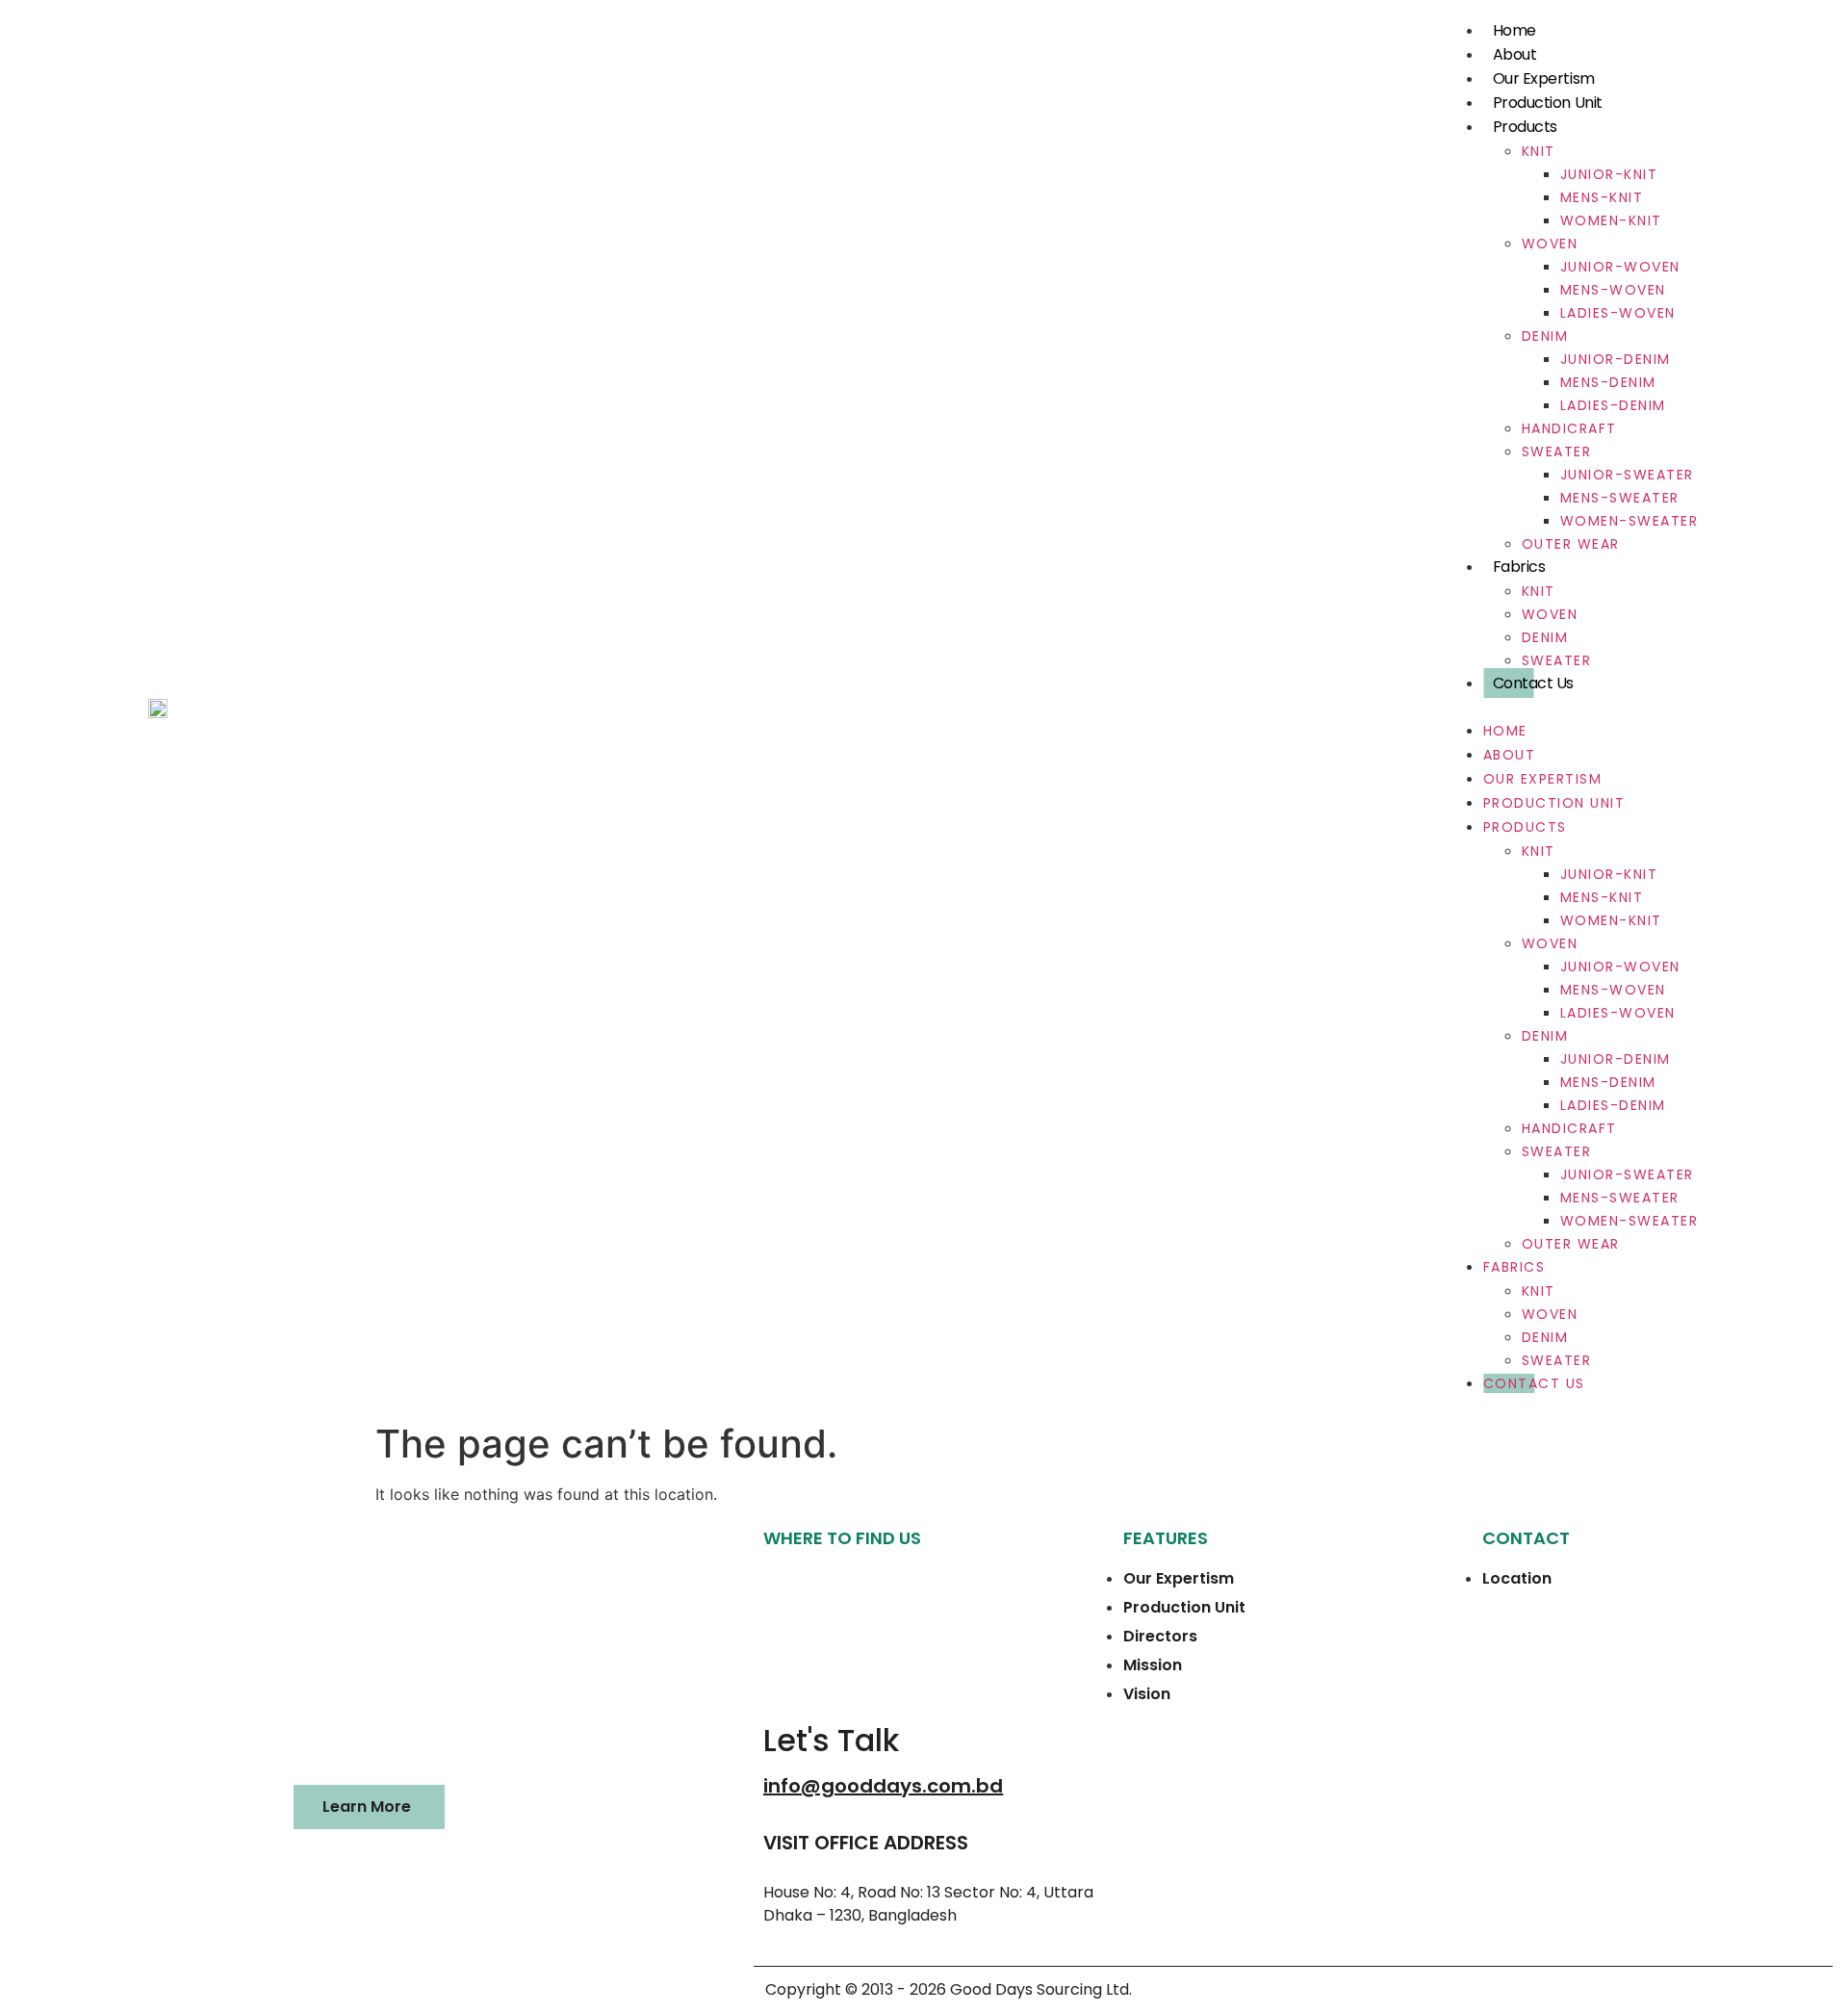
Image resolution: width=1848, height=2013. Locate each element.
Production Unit (1548, 103)
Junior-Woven (1620, 267)
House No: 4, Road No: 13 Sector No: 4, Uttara (928, 1892)
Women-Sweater (1630, 521)
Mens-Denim (1608, 382)
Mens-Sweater (1620, 498)
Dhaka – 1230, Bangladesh (860, 1915)
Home (1514, 30)
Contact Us (1534, 683)
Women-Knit (1611, 220)
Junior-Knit (1609, 174)
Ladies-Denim (1613, 405)
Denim (1545, 336)
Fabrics (1519, 567)
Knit (1539, 151)
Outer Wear (1571, 544)
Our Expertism (1544, 78)
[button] (1572, 707)
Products (1525, 127)
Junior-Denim (1616, 359)
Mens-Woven (1613, 290)
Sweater (1557, 452)
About (1515, 54)
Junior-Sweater (1627, 475)
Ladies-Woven (1618, 313)
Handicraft (1569, 428)
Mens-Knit (1602, 197)
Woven (1550, 244)
